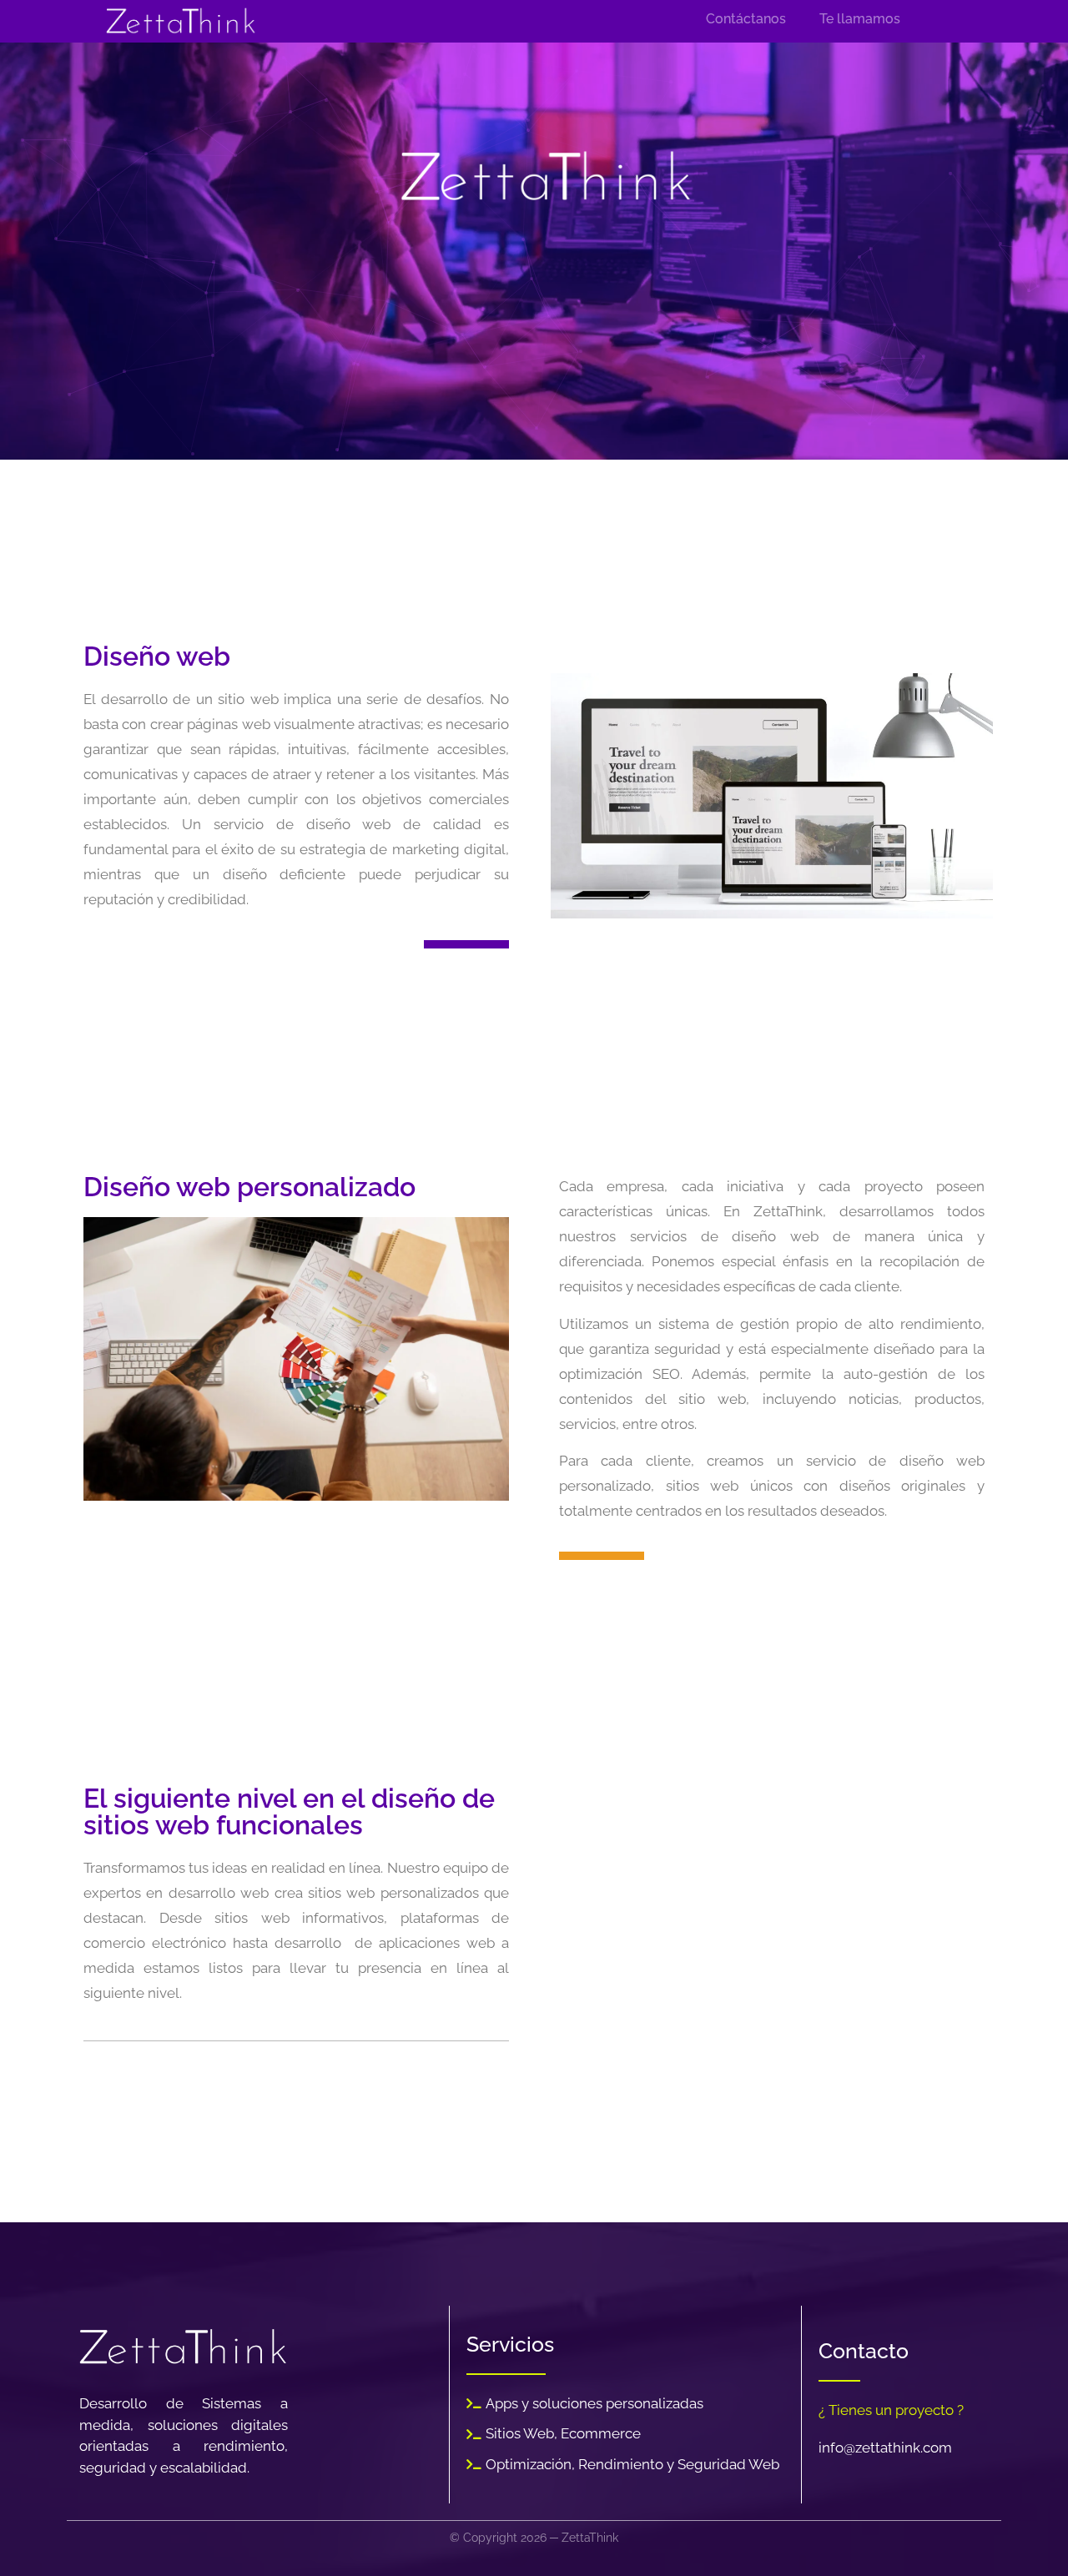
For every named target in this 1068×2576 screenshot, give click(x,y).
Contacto (864, 2351)
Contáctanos (746, 19)
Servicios (510, 2344)
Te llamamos (860, 19)
